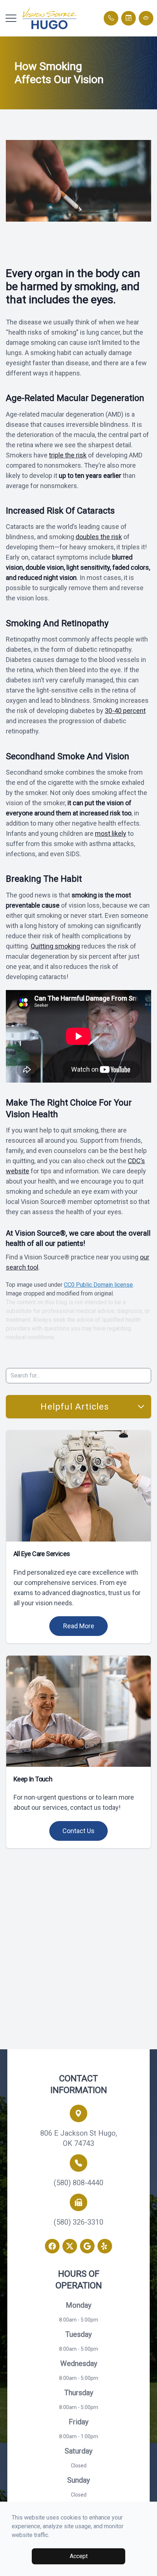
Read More (79, 1626)
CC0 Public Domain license (98, 1285)
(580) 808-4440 (78, 2183)
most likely (111, 833)
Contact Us (78, 1831)
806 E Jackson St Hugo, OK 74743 (79, 2138)
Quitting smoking (55, 946)
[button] (11, 18)
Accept (79, 2556)
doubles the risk (99, 537)
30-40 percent (125, 711)
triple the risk (68, 455)
